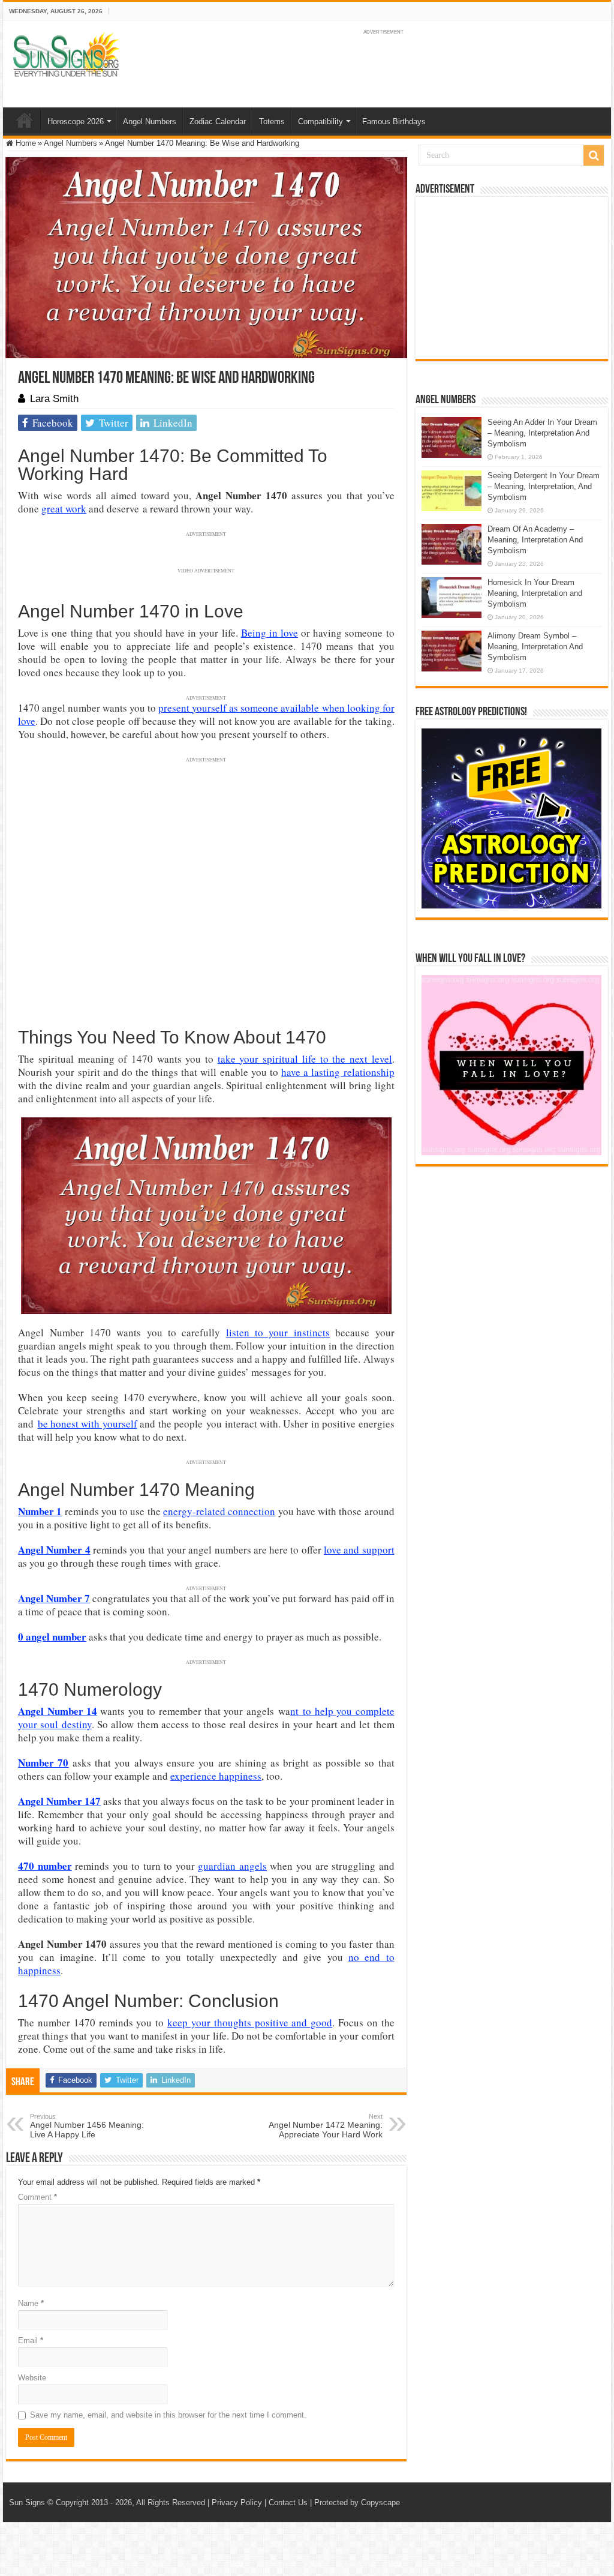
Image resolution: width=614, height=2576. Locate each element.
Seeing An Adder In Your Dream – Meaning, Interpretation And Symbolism (542, 433)
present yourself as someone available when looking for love (206, 714)
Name (31, 2303)
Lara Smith (54, 399)
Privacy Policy (237, 2502)
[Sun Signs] (66, 54)
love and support (359, 1550)
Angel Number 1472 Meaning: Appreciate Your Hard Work (326, 2126)
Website (32, 2378)
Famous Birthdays (394, 122)
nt (294, 1711)
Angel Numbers (150, 122)
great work (64, 509)
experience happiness (216, 1776)
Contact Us (288, 2502)
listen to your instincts (278, 1332)
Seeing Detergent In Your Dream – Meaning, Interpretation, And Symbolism (544, 486)
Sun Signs (27, 2502)
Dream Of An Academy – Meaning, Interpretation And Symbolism (535, 540)
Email (31, 2340)
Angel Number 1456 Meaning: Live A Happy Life (87, 2126)
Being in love (270, 633)
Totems (272, 122)
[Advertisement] (511, 278)
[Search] (594, 155)
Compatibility (320, 122)
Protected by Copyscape (357, 2502)
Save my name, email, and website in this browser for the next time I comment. (168, 2415)
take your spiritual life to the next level (305, 1059)
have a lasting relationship (338, 1072)
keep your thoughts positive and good (250, 2022)
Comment (37, 2197)
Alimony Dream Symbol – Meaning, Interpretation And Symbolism (535, 647)
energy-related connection (219, 1511)
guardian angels (232, 1866)
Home (25, 120)
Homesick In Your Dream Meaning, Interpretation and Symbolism (535, 593)
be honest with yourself (88, 1424)
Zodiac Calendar (218, 122)
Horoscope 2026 (76, 122)
